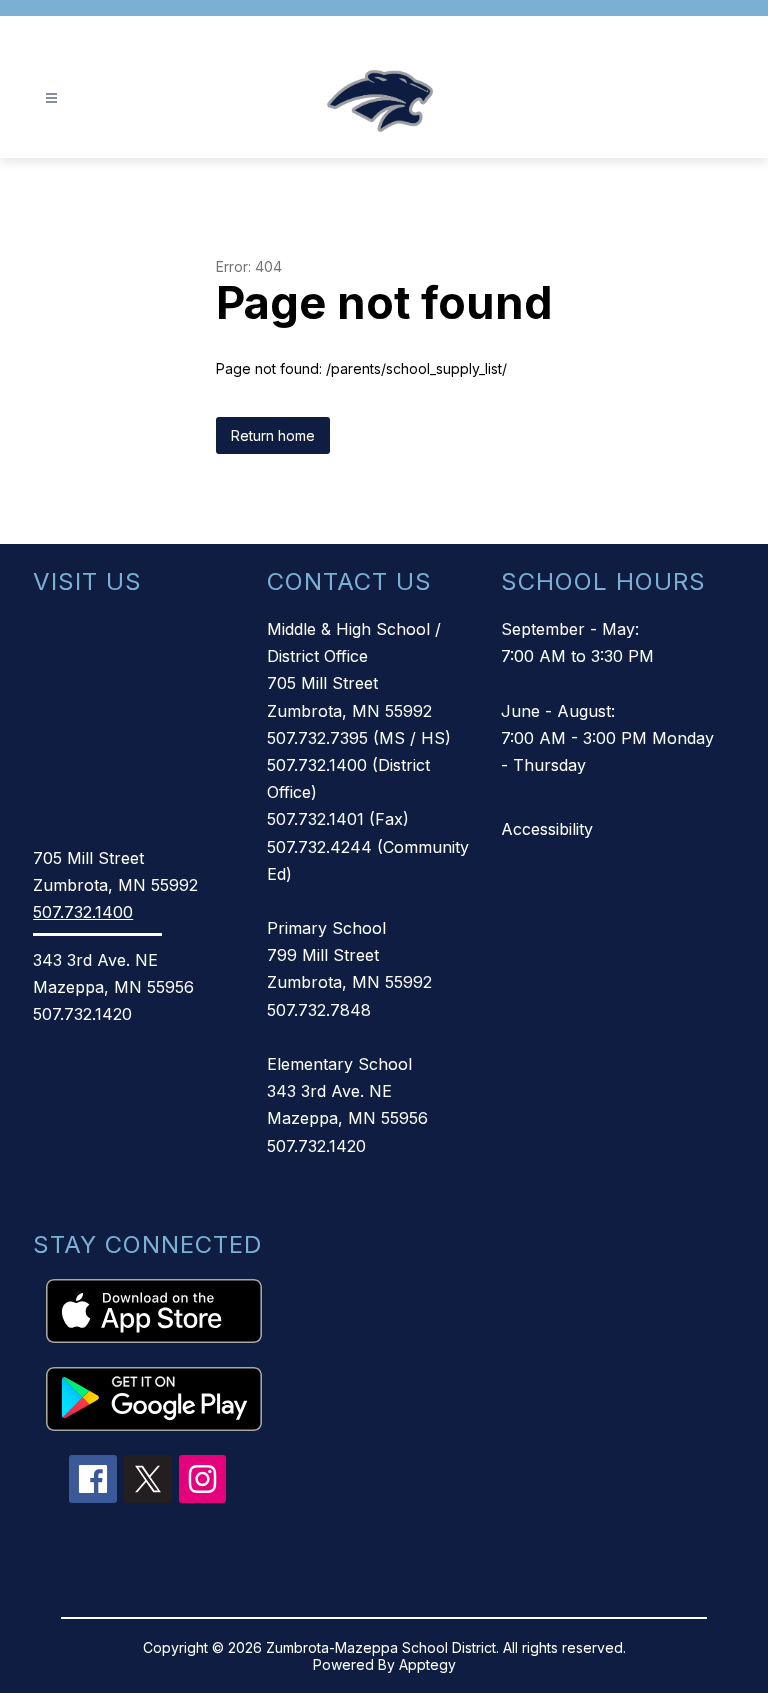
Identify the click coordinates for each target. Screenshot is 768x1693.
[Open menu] (51, 98)
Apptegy (427, 1664)
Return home (273, 435)
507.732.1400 (83, 912)
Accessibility (547, 829)
